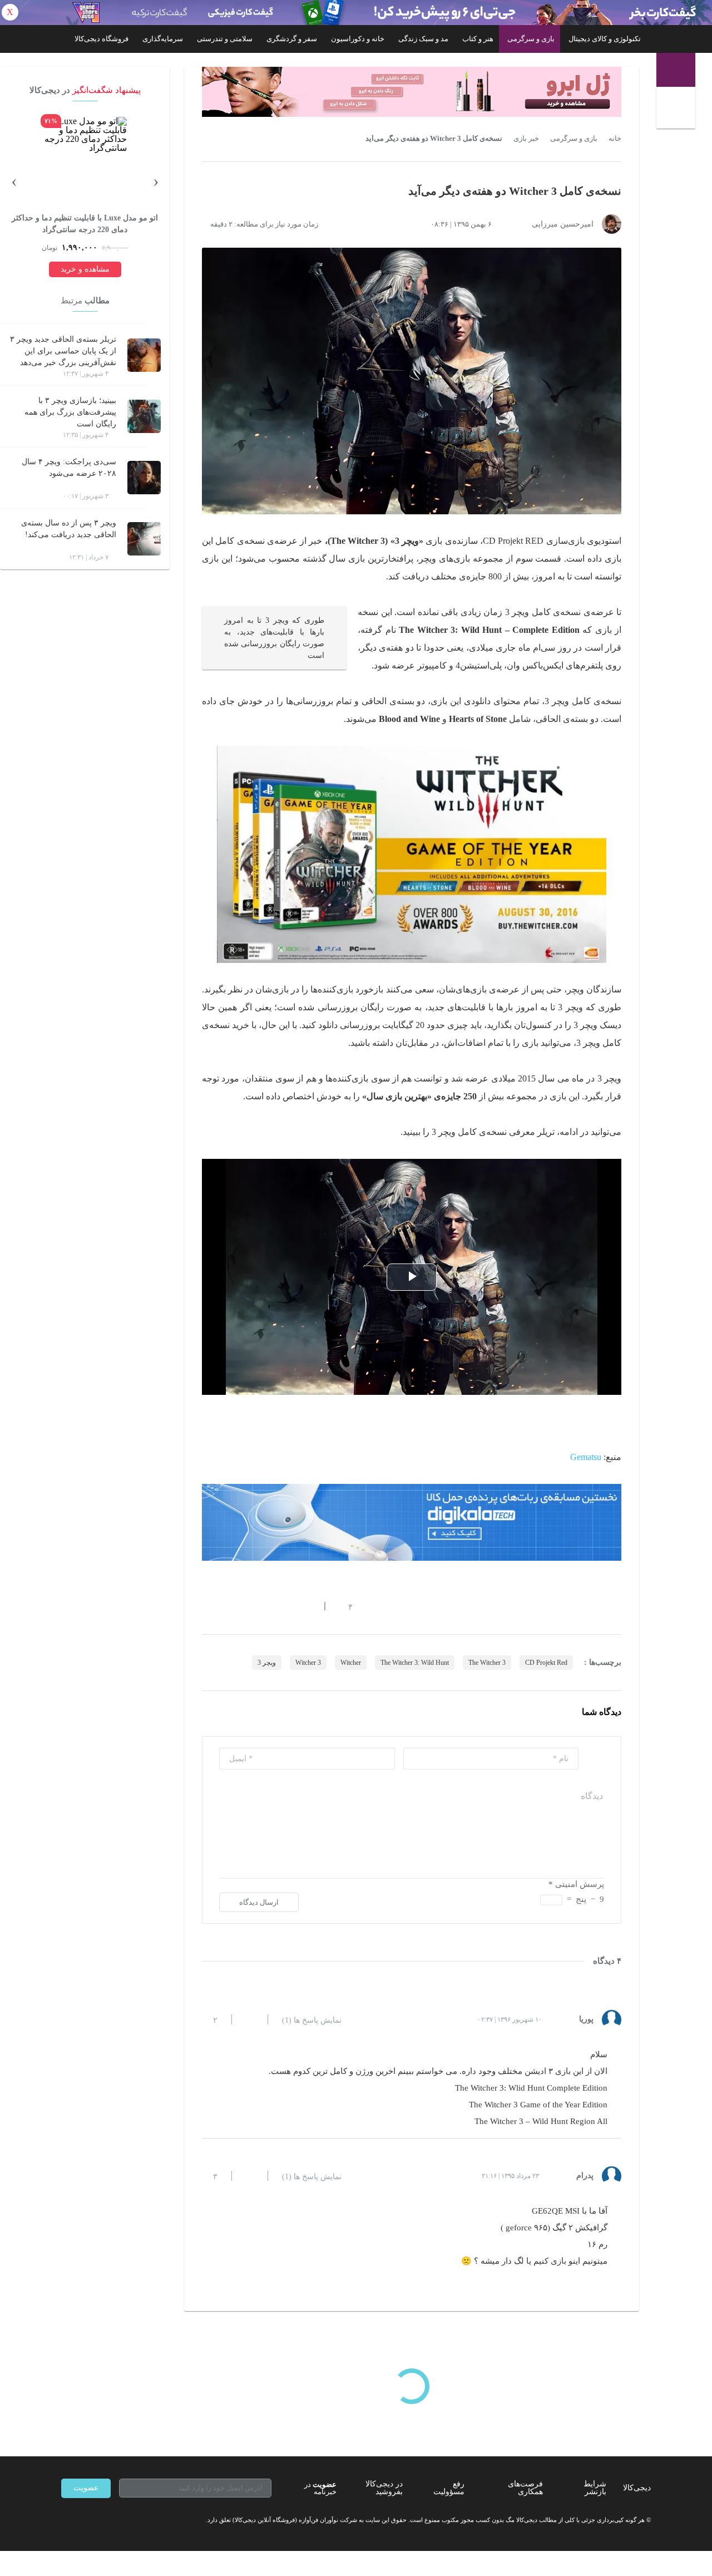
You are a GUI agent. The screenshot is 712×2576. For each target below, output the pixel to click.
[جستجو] (677, 110)
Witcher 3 (308, 1663)
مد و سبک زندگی (423, 39)
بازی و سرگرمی (531, 39)
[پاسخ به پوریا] (250, 2019)
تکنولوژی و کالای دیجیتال (605, 39)
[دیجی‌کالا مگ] (676, 70)
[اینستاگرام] (86, 2520)
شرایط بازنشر (595, 2488)
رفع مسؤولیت (449, 2488)
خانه (615, 139)
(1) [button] (312, 2021)
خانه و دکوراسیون (358, 39)
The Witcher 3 (487, 1663)
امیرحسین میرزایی (563, 224)
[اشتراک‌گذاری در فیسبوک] (266, 1606)
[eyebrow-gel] (412, 92)
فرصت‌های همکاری (525, 2488)
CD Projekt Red (546, 1663)
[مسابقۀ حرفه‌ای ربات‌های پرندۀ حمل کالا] (412, 1522)
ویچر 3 (267, 1663)
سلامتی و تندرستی (225, 39)
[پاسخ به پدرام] (250, 2176)
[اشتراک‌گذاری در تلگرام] (206, 1606)
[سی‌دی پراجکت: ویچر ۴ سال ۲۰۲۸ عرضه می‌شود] (144, 478)
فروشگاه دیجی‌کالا (102, 39)
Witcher (351, 1663)
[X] (106, 2520)
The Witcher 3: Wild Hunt (415, 1663)
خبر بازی (526, 139)
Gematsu (586, 1457)
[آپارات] (126, 2520)
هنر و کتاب (478, 39)
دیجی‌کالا (637, 2488)
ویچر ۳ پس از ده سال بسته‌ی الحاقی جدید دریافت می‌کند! (69, 529)
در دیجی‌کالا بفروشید (384, 2488)
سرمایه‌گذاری (163, 39)
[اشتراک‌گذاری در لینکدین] (286, 1606)
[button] (345, 1606)
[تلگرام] (66, 2520)
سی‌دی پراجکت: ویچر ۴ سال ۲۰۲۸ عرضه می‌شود (69, 468)
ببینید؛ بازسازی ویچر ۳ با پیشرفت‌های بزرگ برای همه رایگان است (70, 412)
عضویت (86, 2488)
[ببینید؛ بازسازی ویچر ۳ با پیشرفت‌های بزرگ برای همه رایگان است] (144, 416)
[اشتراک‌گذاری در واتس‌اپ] (226, 1606)
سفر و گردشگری (292, 39)
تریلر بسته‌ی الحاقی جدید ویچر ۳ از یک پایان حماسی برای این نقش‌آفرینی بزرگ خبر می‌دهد (63, 351)
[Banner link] (356, 13)
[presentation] (156, 180)
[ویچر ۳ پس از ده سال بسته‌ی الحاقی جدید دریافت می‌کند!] (144, 539)
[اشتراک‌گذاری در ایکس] (246, 1606)
